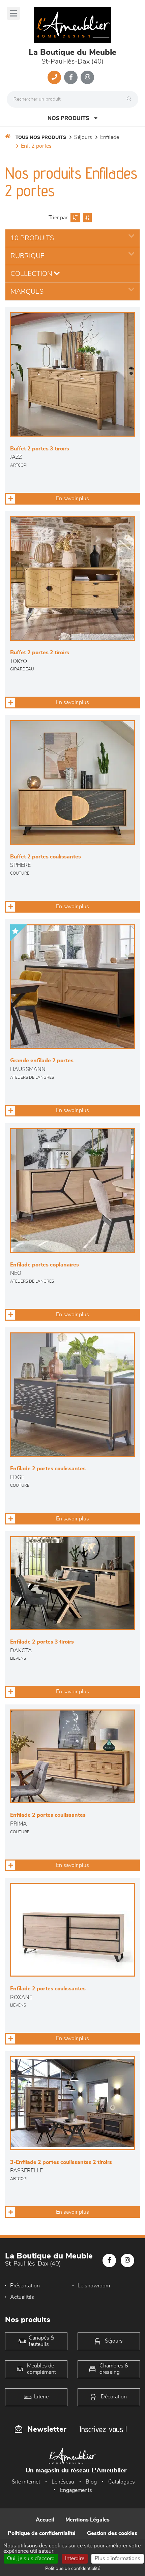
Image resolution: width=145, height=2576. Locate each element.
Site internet (26, 2482)
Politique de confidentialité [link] (73, 2569)
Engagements (76, 2490)
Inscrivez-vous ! (103, 2429)
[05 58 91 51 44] (54, 77)
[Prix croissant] (74, 218)
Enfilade (110, 137)
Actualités (22, 2297)
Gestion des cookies (112, 2533)
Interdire (75, 2559)
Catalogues (122, 2482)
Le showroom (94, 2286)
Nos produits (68, 118)
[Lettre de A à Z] (86, 218)
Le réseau (63, 2482)
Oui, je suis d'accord (31, 2559)
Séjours (83, 137)
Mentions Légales (88, 2520)
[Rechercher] (131, 99)
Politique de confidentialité (42, 2533)
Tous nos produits (41, 138)
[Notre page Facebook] (71, 77)
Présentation (25, 2286)
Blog (91, 2482)
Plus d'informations (118, 2559)
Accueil (45, 2520)
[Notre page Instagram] (87, 77)
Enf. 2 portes (36, 146)
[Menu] (13, 13)
